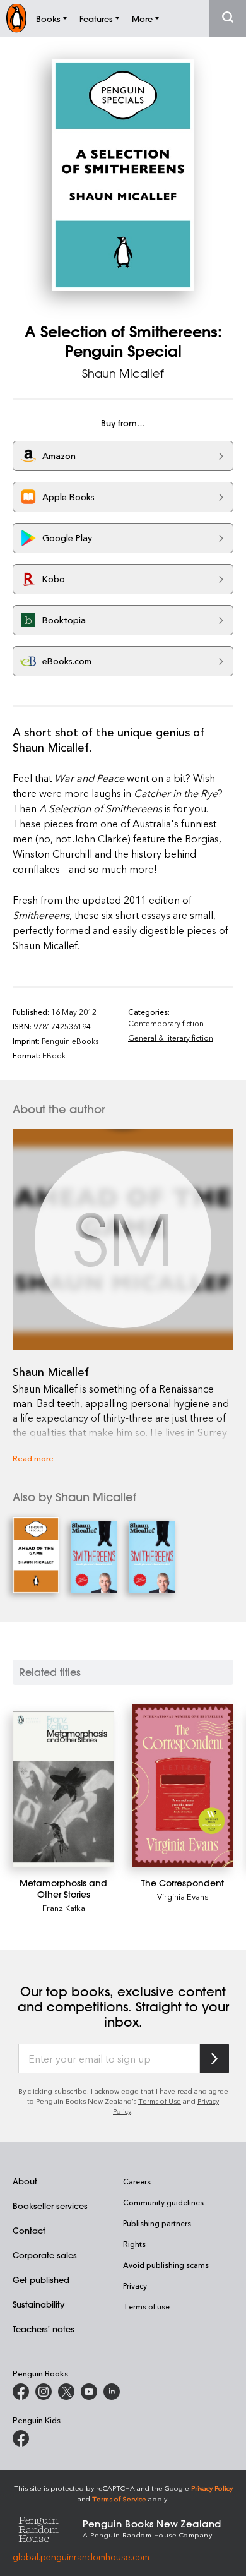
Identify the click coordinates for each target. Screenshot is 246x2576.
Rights (134, 2244)
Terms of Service (119, 2499)
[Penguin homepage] (16, 18)
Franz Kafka (64, 1908)
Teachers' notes (44, 2329)
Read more (33, 1458)
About (25, 2181)
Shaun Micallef (123, 373)
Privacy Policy (212, 2488)
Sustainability (38, 2304)
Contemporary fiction (166, 1023)
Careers (137, 2181)
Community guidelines (163, 2202)
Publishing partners (157, 2223)
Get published (41, 2279)
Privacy (135, 2285)
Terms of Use (160, 2101)
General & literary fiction (171, 1038)
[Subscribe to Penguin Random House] (214, 2058)
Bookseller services (50, 2206)
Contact (29, 2230)
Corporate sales (45, 2255)
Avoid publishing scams (166, 2265)
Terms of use (146, 2306)
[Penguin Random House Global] (48, 2528)
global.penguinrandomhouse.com (81, 2557)
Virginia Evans (183, 1896)
